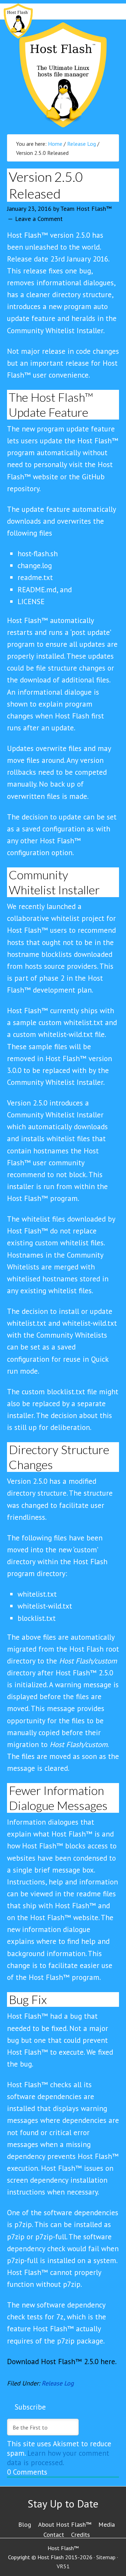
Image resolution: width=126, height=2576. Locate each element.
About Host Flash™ (65, 2524)
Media (107, 2524)
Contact (54, 2535)
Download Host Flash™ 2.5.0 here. (62, 2362)
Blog (25, 2524)
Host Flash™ (63, 75)
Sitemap (106, 2557)
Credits (80, 2535)
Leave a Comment (39, 219)
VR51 (63, 2566)
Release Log (58, 2383)
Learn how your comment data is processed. (58, 2458)
